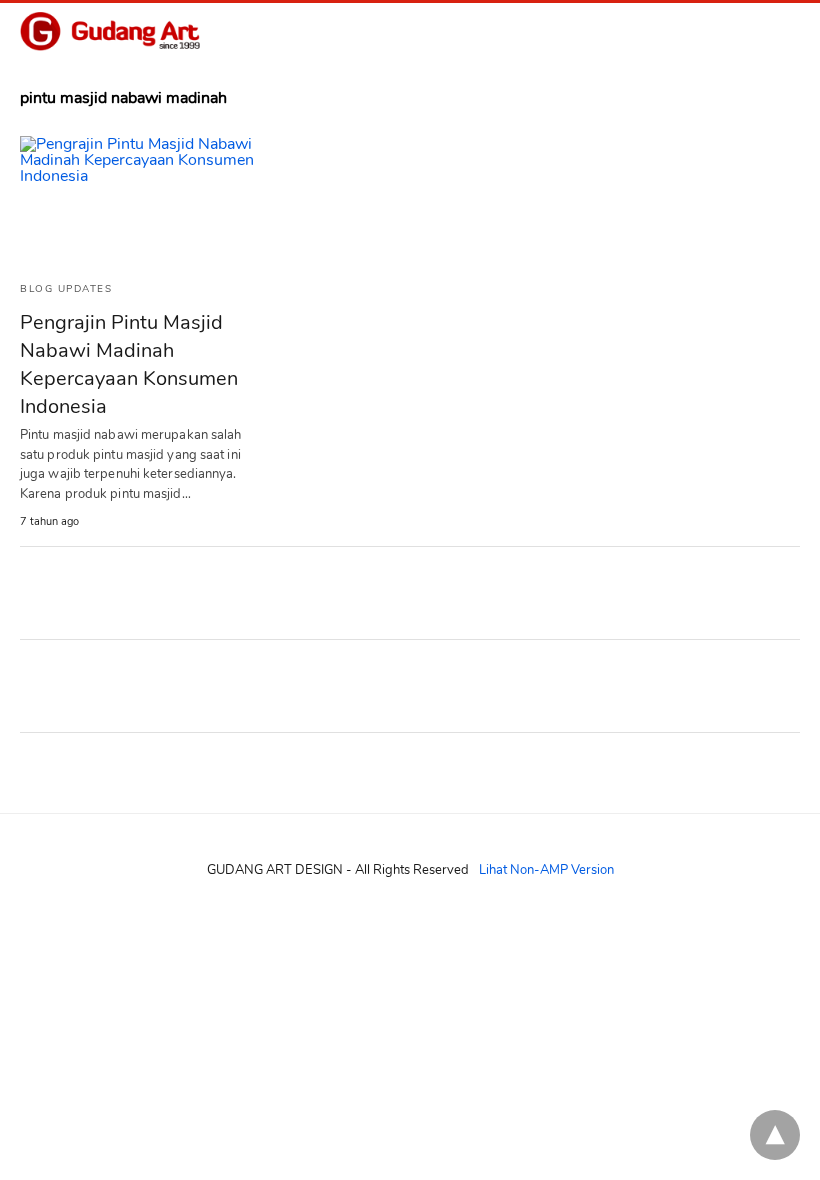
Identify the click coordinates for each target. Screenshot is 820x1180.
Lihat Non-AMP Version (546, 870)
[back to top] (775, 1135)
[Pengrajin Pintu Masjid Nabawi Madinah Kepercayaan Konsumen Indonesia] (140, 201)
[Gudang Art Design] (110, 32)
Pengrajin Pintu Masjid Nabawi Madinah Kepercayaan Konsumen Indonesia (129, 364)
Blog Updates (66, 289)
